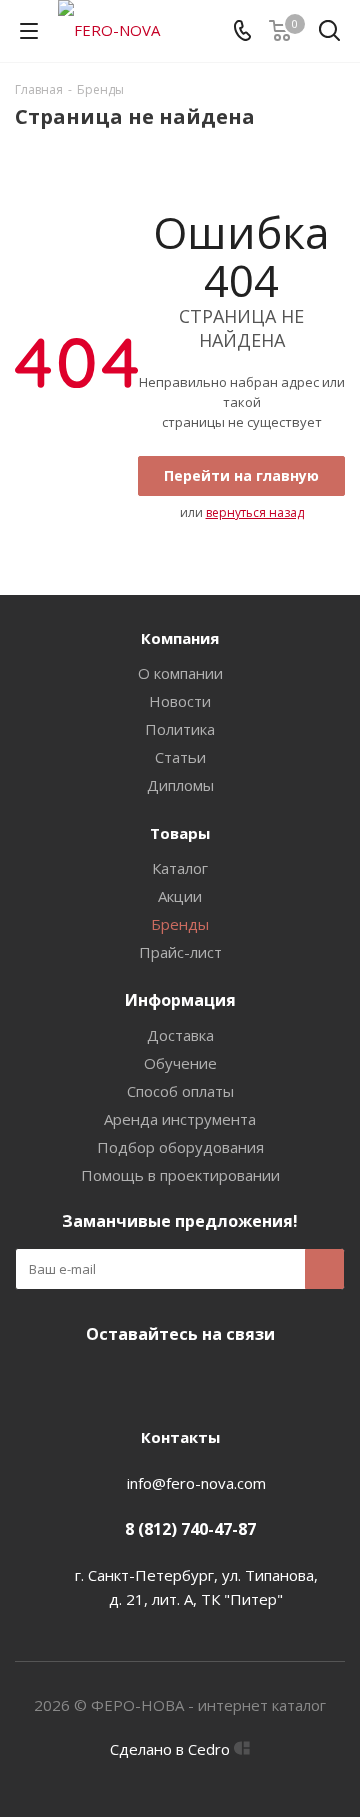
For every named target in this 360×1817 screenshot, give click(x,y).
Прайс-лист (180, 952)
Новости (180, 701)
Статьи (180, 757)
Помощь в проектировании (180, 1175)
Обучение (180, 1063)
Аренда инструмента (180, 1119)
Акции (180, 896)
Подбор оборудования (180, 1147)
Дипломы (180, 785)
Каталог (180, 868)
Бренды (180, 924)
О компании (180, 673)
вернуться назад (255, 512)
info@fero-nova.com (196, 1483)
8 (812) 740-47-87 (190, 1529)
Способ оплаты (180, 1091)
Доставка (180, 1035)
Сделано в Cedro (172, 1749)
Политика (180, 729)
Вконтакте (175, 1381)
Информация (180, 1000)
